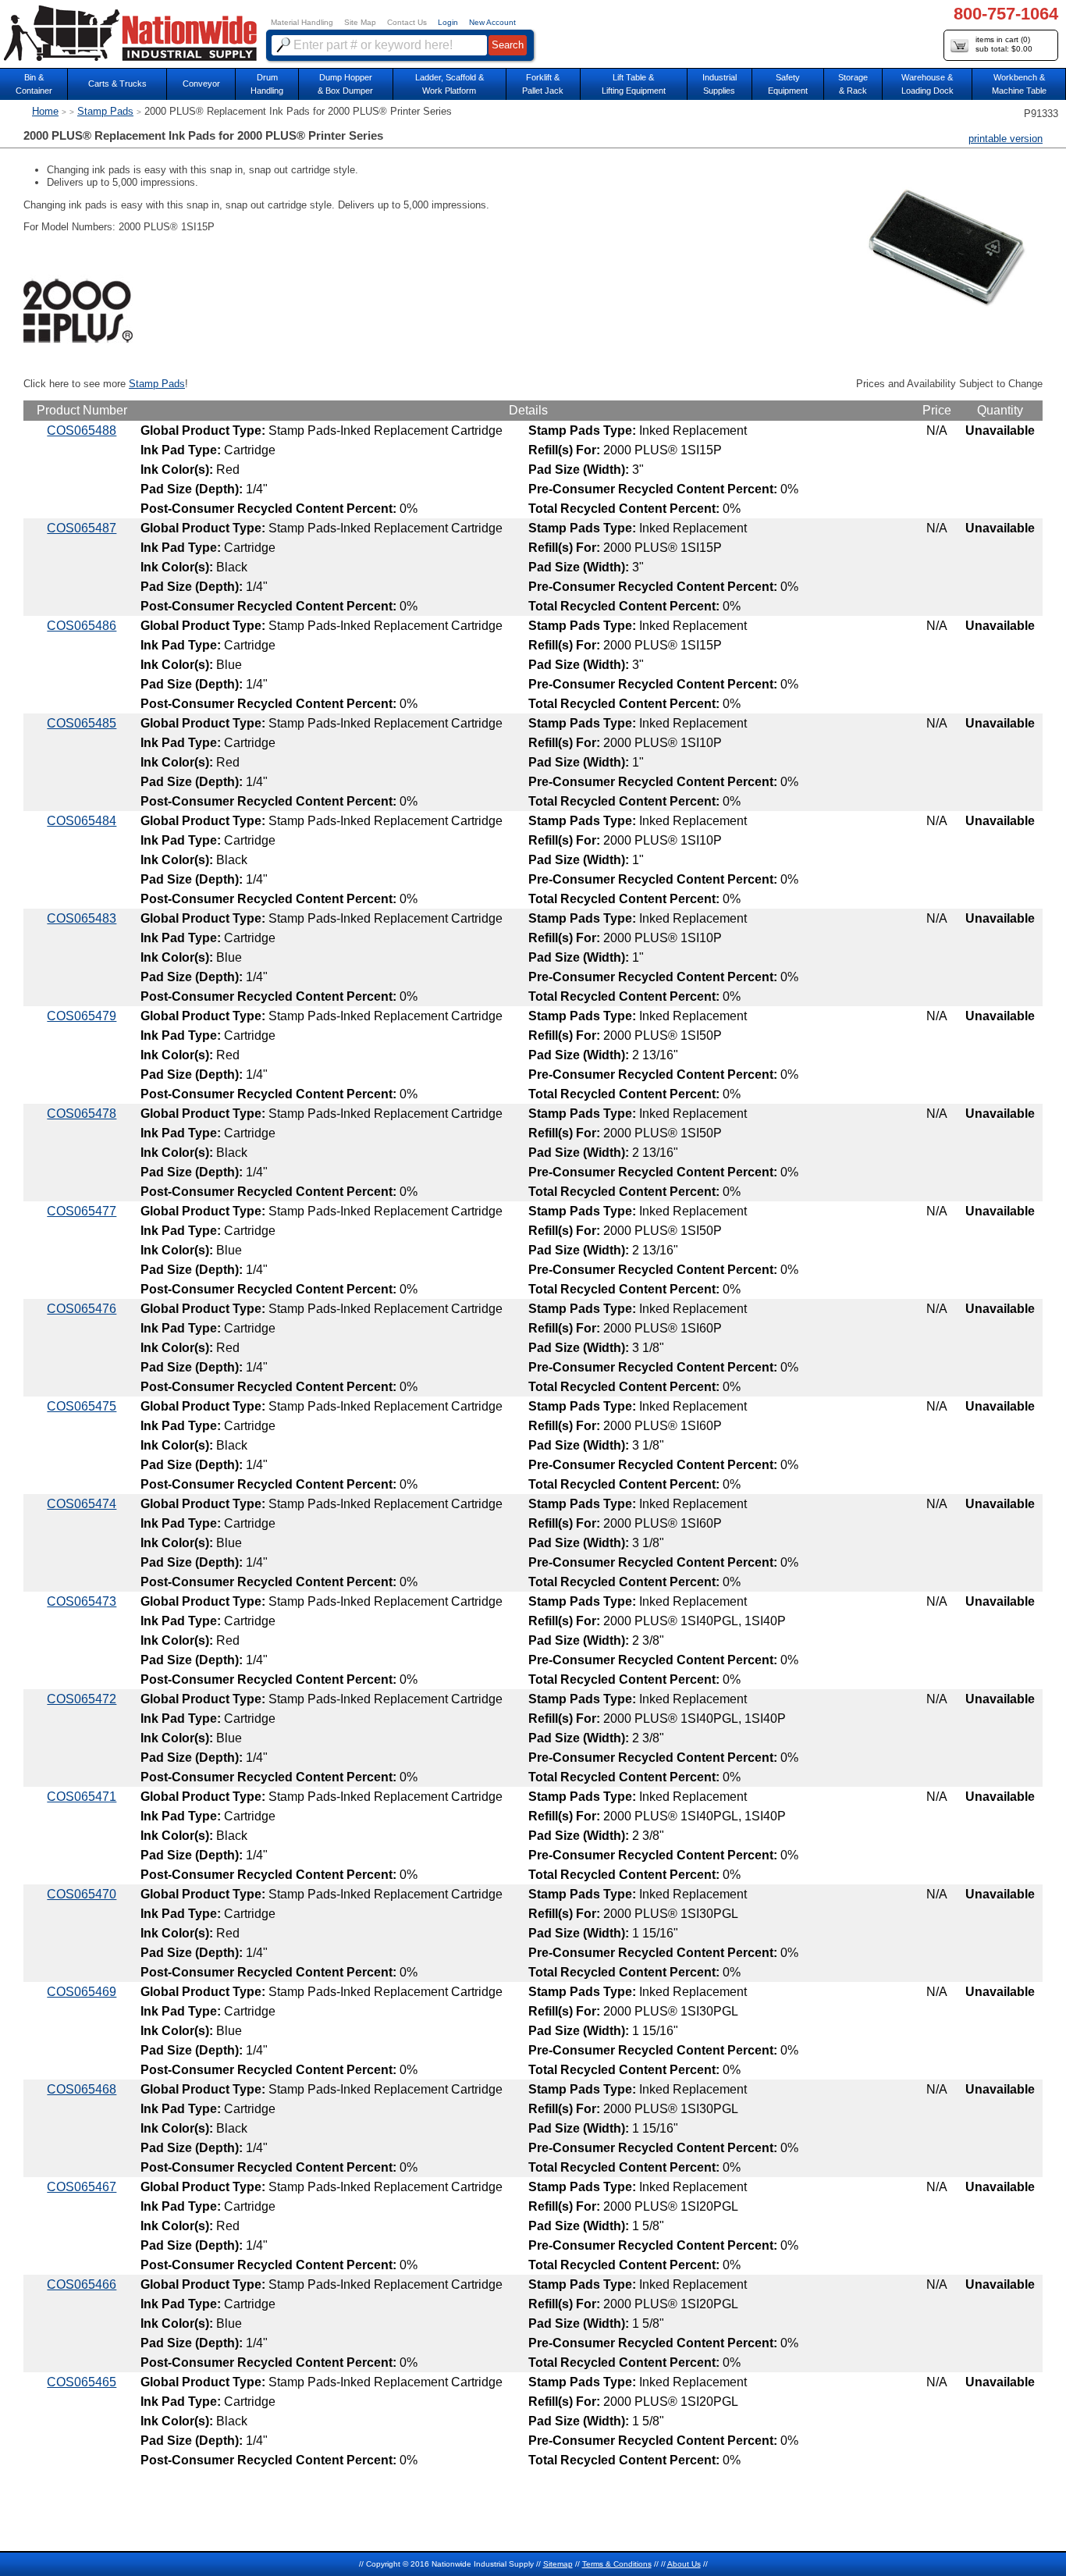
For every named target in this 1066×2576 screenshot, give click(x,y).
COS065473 (82, 1601)
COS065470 (82, 1894)
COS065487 (82, 528)
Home (45, 111)
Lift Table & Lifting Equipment (634, 84)
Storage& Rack (853, 84)
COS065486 (82, 626)
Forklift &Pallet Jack (543, 84)
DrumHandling (267, 84)
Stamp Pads (105, 111)
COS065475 (82, 1406)
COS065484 (82, 821)
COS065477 (82, 1211)
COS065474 (82, 1504)
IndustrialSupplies (720, 84)
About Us (684, 2564)
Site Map (360, 22)
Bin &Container (34, 84)
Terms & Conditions (617, 2564)
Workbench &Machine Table (1019, 84)
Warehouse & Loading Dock (927, 84)
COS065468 (82, 2089)
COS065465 (82, 2382)
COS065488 (82, 431)
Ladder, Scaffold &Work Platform (449, 84)
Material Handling (302, 22)
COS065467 (82, 2187)
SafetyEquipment (788, 84)
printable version (1006, 139)
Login (448, 22)
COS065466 (82, 2284)
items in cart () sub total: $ (1004, 44)
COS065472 (82, 1699)
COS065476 (82, 1309)
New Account (492, 22)
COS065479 (82, 1016)
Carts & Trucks (117, 84)
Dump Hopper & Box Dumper (345, 84)
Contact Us (407, 22)
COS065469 (82, 1992)
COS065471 (82, 1797)
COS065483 (82, 918)
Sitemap (558, 2564)
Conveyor (201, 84)
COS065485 (82, 723)
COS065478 (82, 1114)
